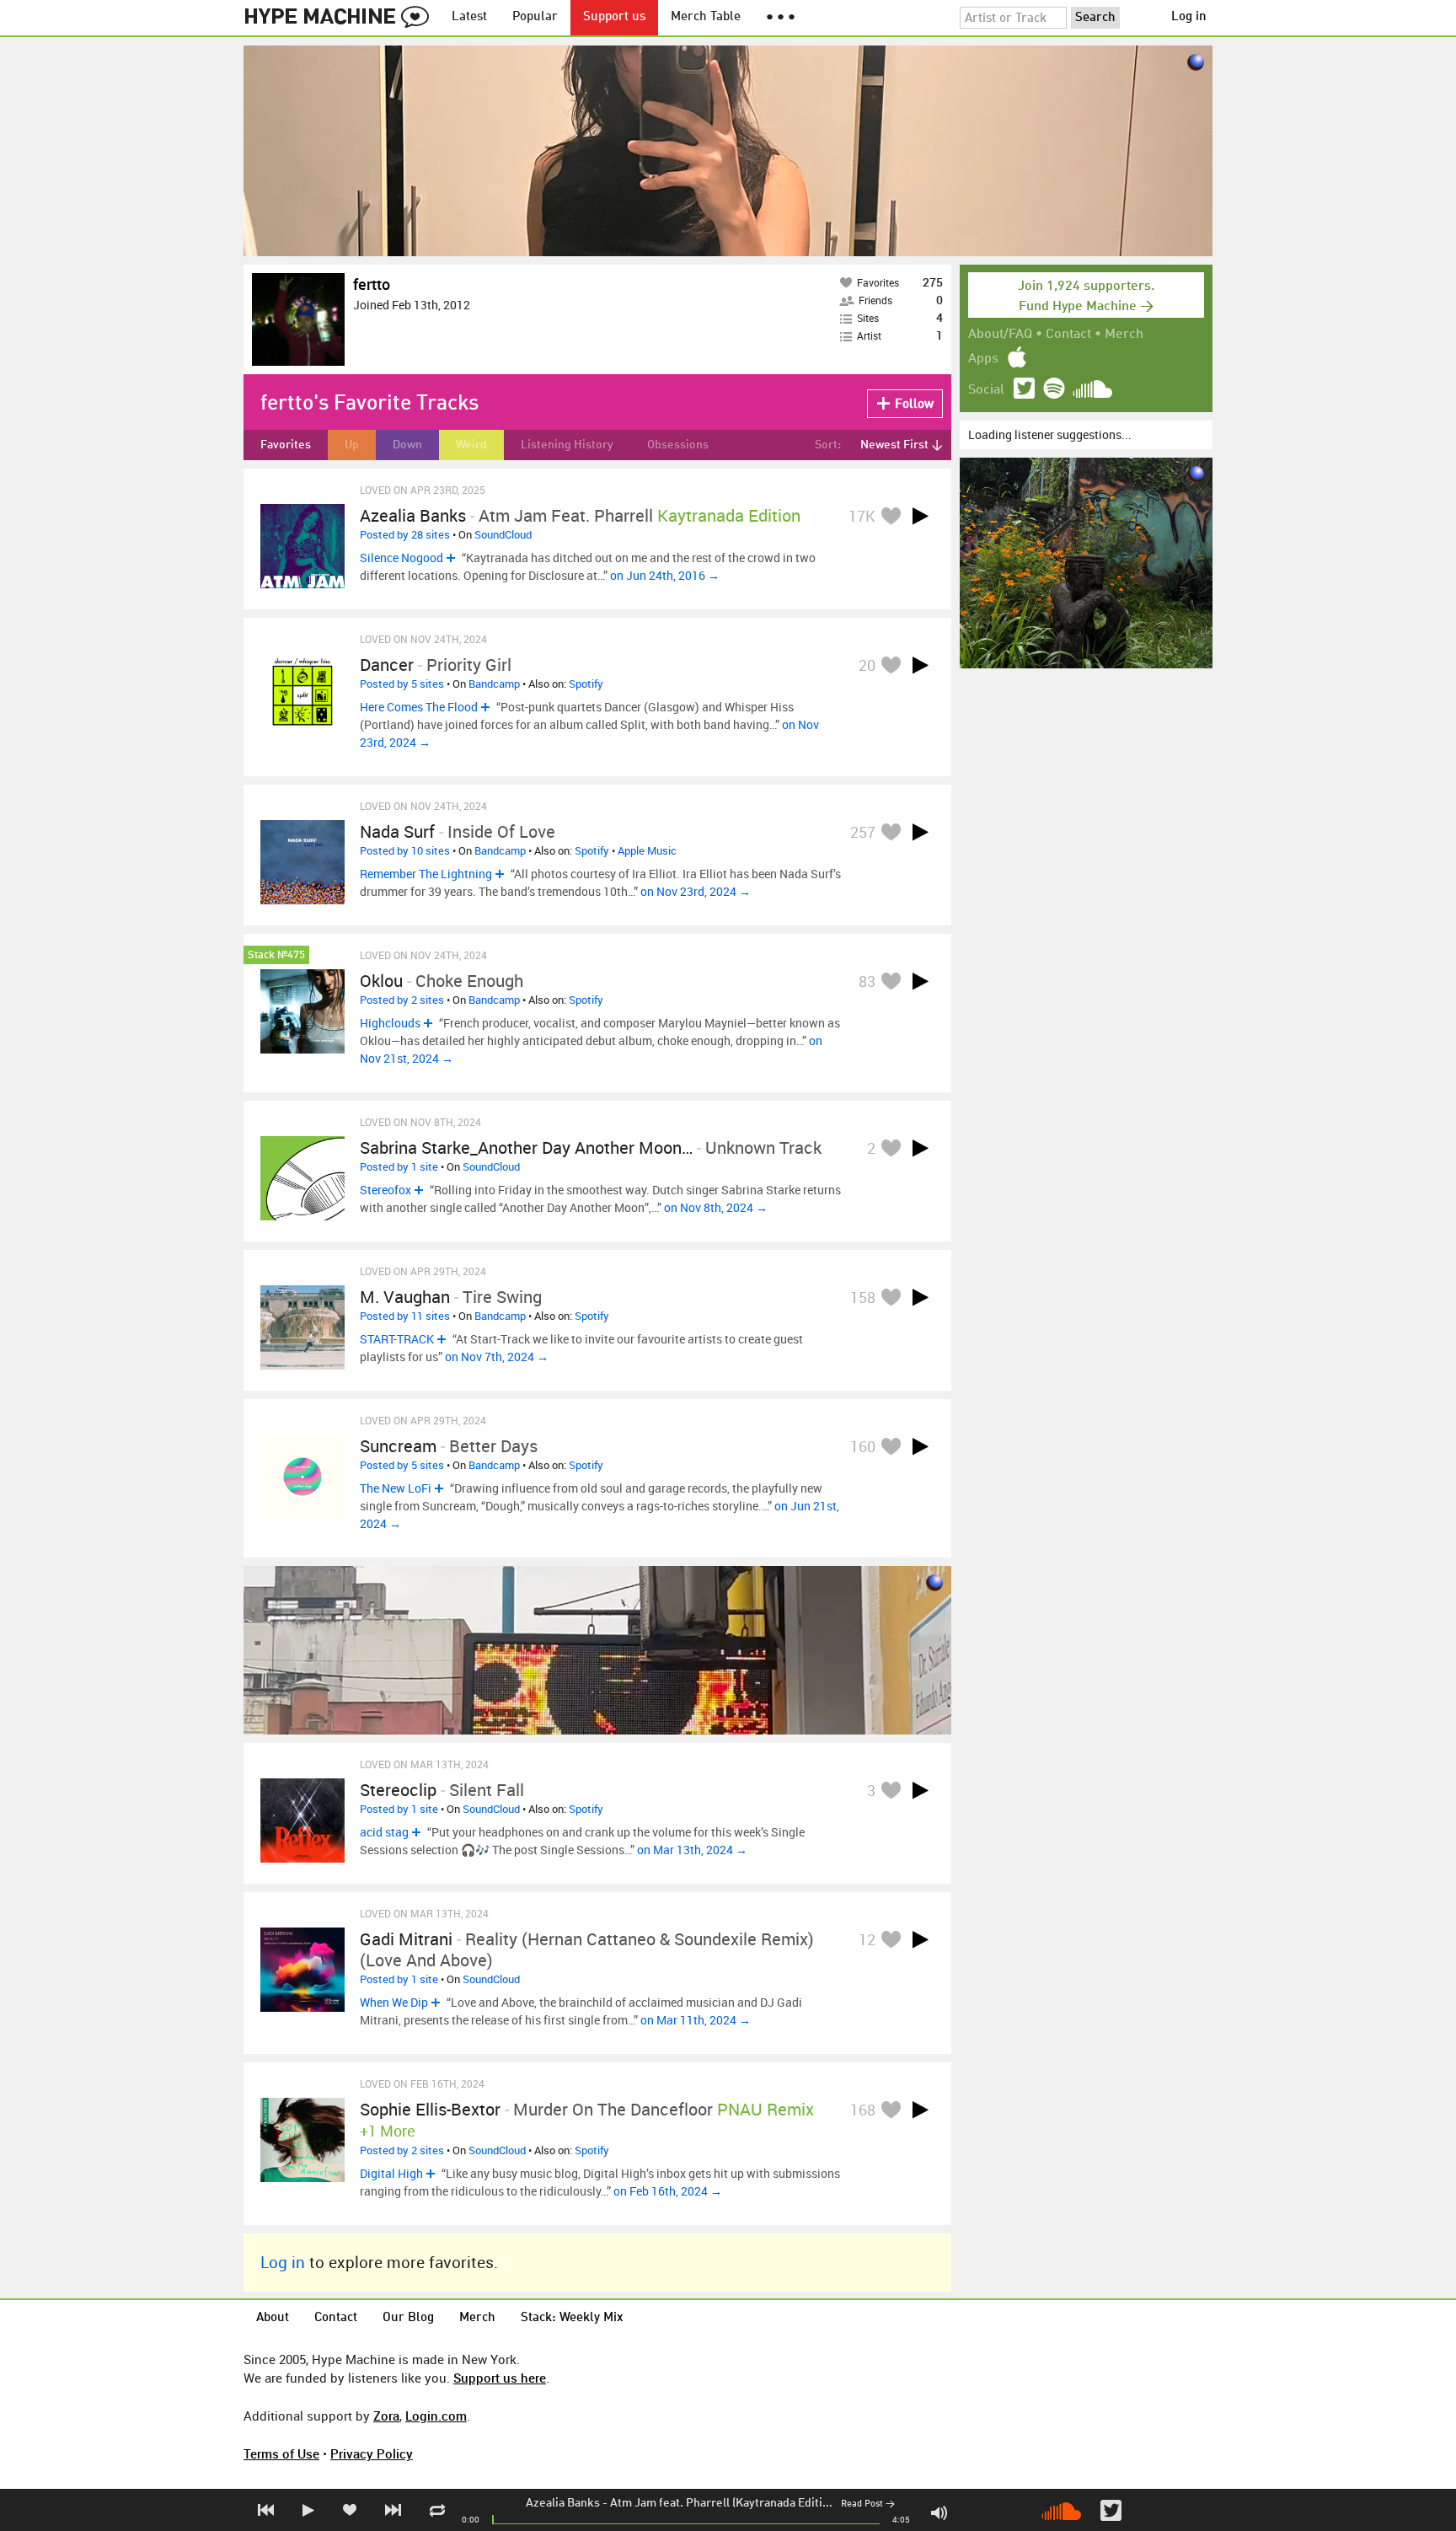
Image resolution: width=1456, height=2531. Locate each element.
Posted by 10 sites (405, 850)
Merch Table (706, 17)
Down (407, 445)
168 (863, 2110)
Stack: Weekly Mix (572, 2318)
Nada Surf (397, 831)
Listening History (567, 445)
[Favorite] (891, 515)
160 (863, 1446)
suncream (398, 1446)
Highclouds (390, 1023)
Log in (1189, 17)
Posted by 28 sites (405, 534)
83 (867, 981)
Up (352, 445)
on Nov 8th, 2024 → (716, 1207)
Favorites (286, 445)
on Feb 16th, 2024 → (668, 2191)
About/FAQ (1000, 335)
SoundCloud (503, 534)
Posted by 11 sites (405, 1316)
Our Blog (408, 2318)
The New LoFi (396, 1488)
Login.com (436, 2416)
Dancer (387, 665)
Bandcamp (494, 684)
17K (862, 516)
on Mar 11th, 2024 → (696, 2020)
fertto (372, 284)
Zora (386, 2416)
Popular (535, 17)
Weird (471, 445)
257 (863, 832)
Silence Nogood (401, 558)
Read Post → (868, 2504)
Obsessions (678, 445)
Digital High (391, 2173)
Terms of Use (281, 2453)
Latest (469, 17)
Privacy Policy (372, 2453)
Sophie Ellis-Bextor (430, 2109)
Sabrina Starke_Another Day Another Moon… (526, 1148)
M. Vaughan (405, 1297)
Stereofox (385, 1190)
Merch (1124, 335)
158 (863, 1297)
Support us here (500, 2378)
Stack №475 (276, 955)
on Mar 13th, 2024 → (692, 1850)
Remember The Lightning (426, 874)
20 (867, 665)
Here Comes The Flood (419, 707)
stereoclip (398, 1790)
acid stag (384, 1832)
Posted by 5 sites (402, 684)
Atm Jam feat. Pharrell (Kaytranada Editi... (721, 2503)
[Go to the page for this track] (302, 546)
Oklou (381, 981)
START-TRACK (397, 1339)
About (273, 2318)
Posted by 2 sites (402, 1000)
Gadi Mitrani (406, 1939)
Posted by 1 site (399, 1166)
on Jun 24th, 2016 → (665, 575)
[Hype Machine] (341, 18)
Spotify (586, 684)
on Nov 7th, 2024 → (497, 1357)
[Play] (920, 516)
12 (867, 1939)
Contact (1068, 335)
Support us (614, 17)
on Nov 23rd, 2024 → (696, 891)
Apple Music (647, 850)
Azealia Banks (563, 2503)
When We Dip (394, 2002)
